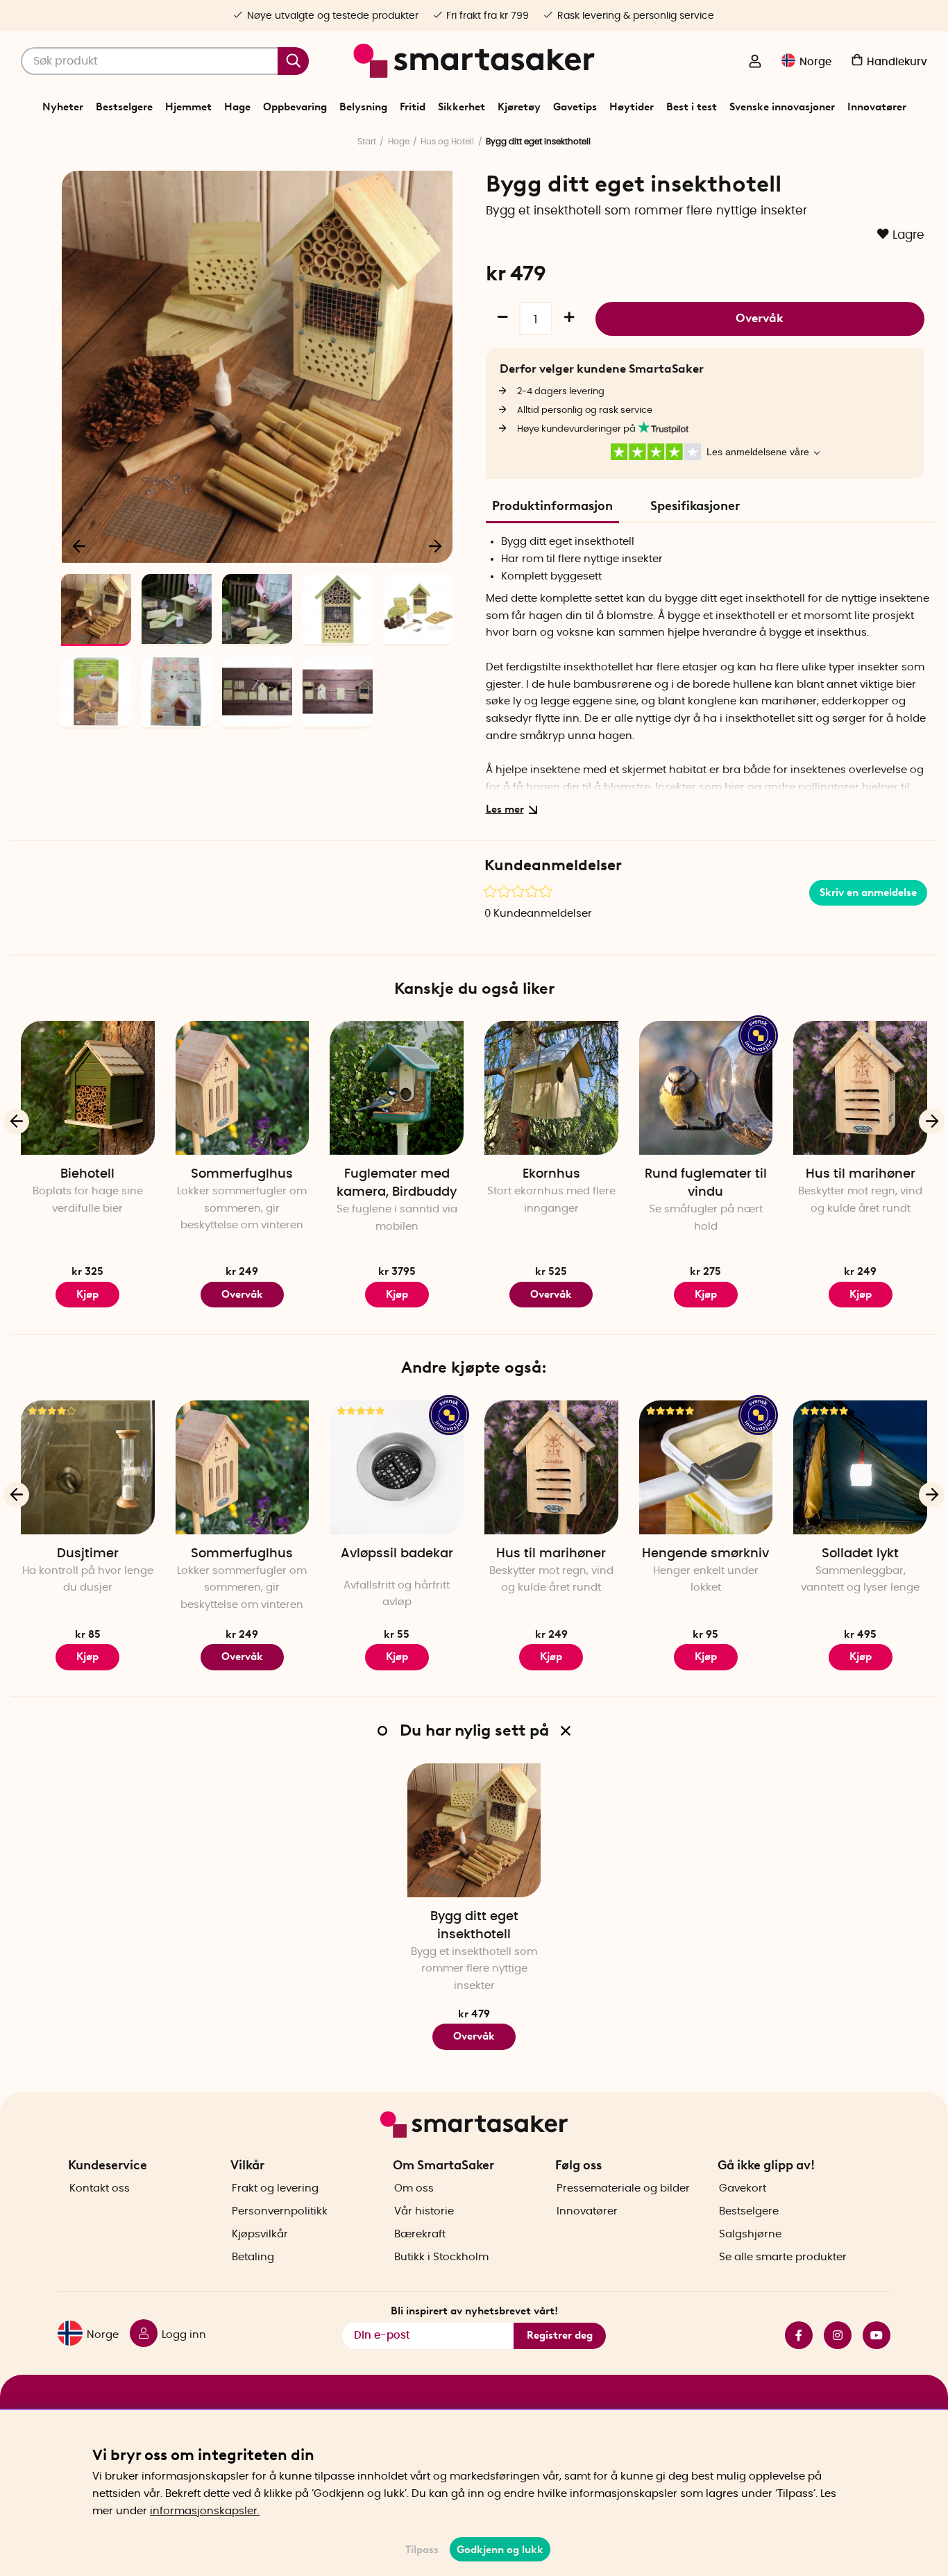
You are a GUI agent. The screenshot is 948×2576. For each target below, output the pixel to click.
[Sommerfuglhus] (243, 1088)
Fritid (413, 107)
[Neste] (435, 545)
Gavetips (575, 107)
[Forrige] (80, 545)
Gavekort (743, 2188)
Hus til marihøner (861, 1174)
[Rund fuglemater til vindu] (706, 1088)
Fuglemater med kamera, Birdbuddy (397, 1183)
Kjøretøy (519, 107)
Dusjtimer (88, 1554)
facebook (793, 2335)
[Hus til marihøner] (860, 1088)
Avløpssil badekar (397, 1554)
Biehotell (87, 1174)
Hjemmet (188, 107)
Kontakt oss (100, 2188)
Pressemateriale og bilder (623, 2188)
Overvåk (760, 318)
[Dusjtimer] (88, 1467)
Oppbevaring (295, 107)
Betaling (253, 2257)
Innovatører (877, 107)
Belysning (363, 107)
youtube (871, 2335)
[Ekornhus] (551, 1088)
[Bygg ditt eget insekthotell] (474, 1830)
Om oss (414, 2188)
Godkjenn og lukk (500, 2550)
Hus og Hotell (447, 142)
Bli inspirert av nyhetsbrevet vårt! (474, 2311)
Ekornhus (551, 1174)
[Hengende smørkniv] (706, 1467)
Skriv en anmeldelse (868, 892)
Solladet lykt (860, 1554)
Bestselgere (124, 107)
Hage (237, 107)
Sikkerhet (462, 107)
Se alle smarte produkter (783, 2257)
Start (367, 142)
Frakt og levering (275, 2188)
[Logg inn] (755, 62)
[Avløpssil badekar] (397, 1467)
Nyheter (63, 107)
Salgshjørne (750, 2234)
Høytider (632, 107)
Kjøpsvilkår (260, 2234)
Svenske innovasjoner (782, 107)
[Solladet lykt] (860, 1467)
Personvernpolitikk (280, 2211)
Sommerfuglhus (242, 1174)
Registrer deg (560, 2335)
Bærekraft (420, 2234)
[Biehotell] (88, 1088)
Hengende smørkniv (705, 1554)
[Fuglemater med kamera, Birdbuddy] (397, 1088)
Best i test (692, 107)
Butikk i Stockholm (441, 2257)
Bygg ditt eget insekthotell (474, 1926)
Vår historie (424, 2211)
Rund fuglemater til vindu (706, 1183)
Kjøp (397, 1656)
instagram (832, 2335)
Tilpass (422, 2550)
